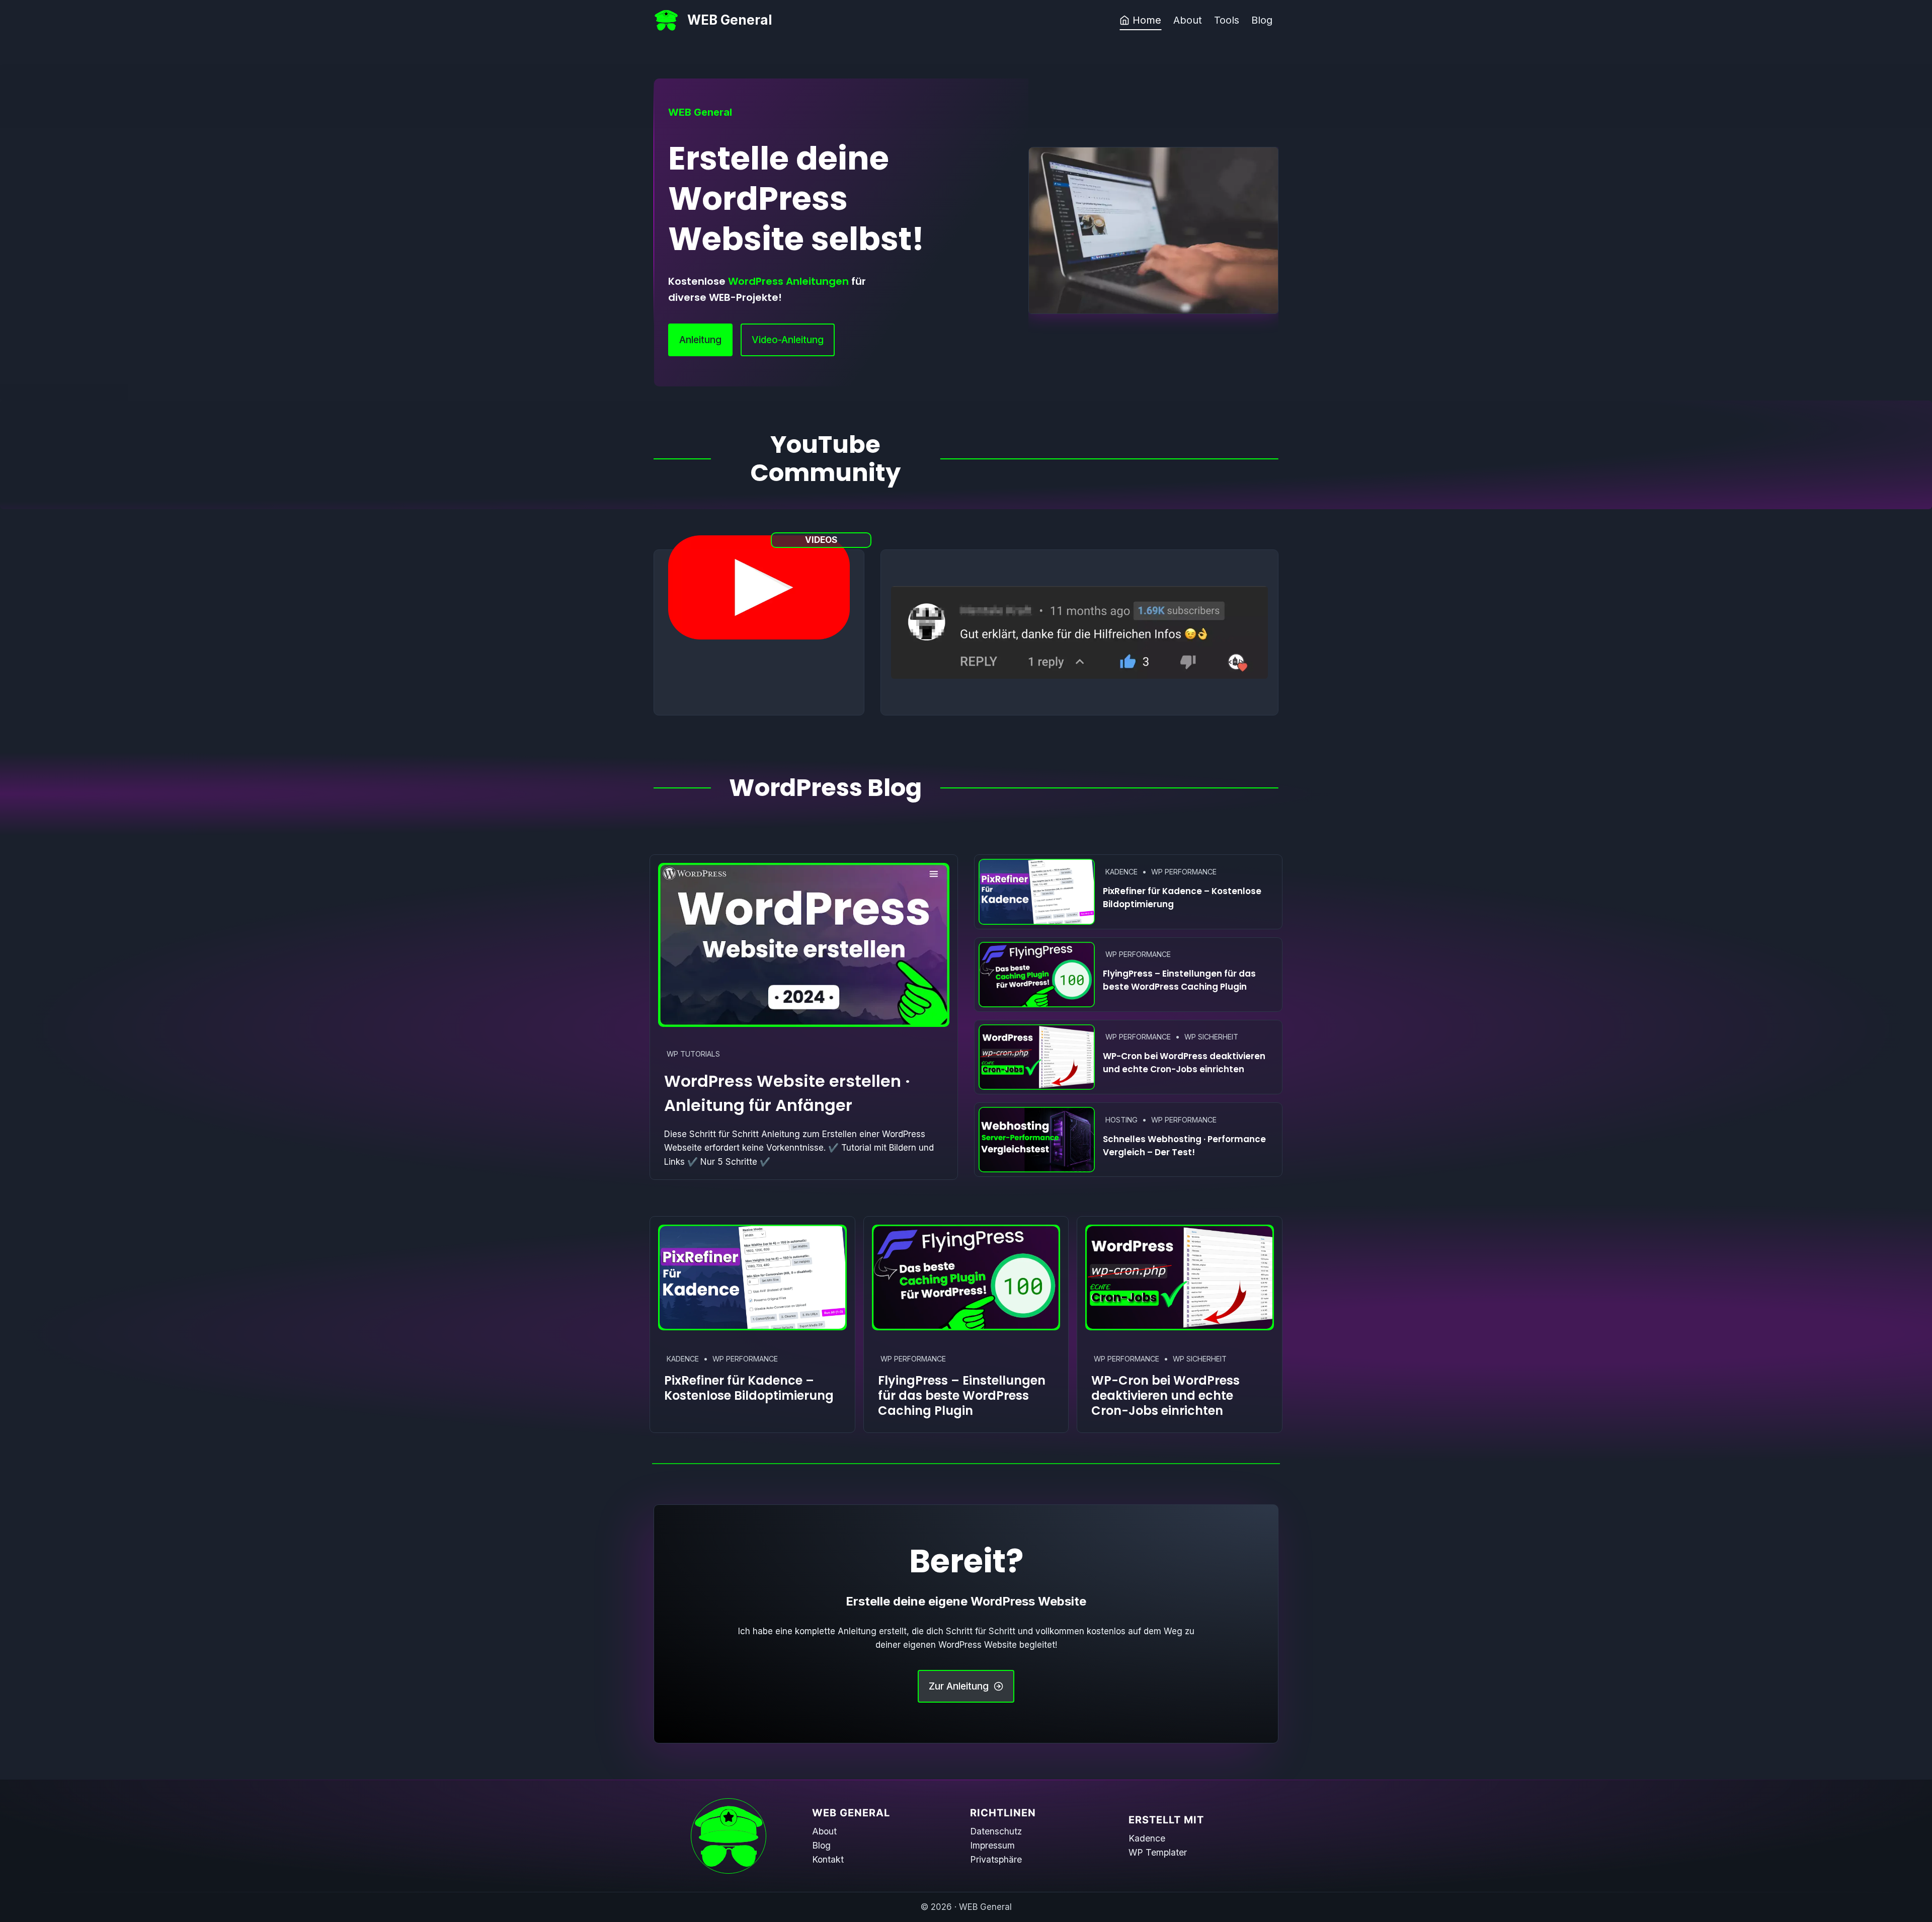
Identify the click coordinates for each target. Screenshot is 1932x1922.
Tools (1227, 20)
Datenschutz (996, 1831)
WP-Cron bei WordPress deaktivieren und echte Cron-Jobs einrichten (1184, 1063)
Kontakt (828, 1859)
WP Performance (1184, 872)
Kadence (1121, 872)
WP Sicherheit (1211, 1037)
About (1188, 20)
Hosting (1121, 1120)
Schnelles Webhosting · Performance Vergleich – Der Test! (1184, 1146)
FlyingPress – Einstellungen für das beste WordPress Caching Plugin (1179, 980)
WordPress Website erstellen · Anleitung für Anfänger (787, 1093)
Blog (1262, 20)
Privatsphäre (996, 1859)
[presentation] (804, 945)
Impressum (992, 1845)
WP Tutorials (693, 1054)
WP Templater (1158, 1852)
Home (1147, 20)
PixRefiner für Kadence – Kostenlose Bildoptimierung (1182, 898)
